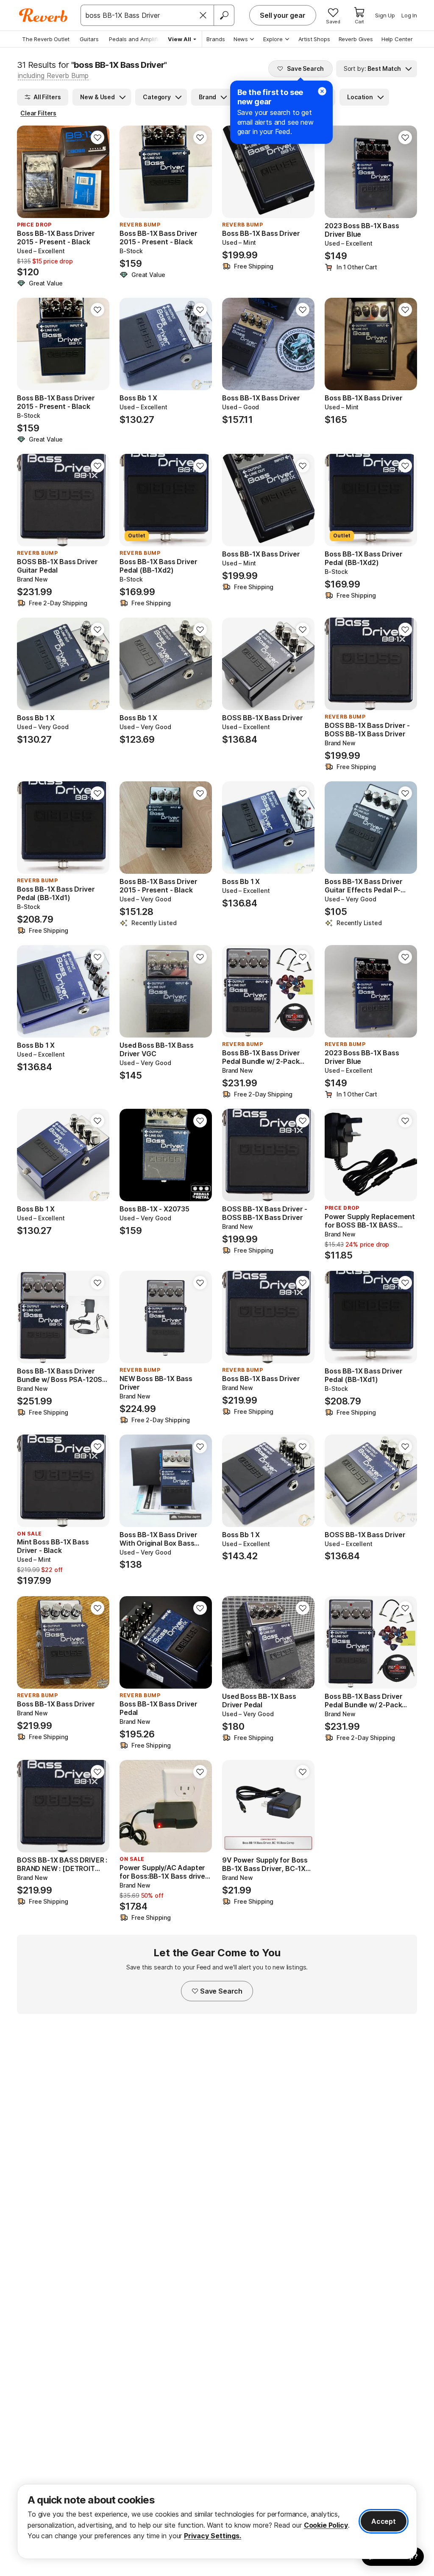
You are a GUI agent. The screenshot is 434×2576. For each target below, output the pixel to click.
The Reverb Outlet (46, 39)
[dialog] (217, 2521)
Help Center (397, 39)
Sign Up (385, 15)
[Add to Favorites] (97, 137)
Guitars (89, 39)
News (241, 39)
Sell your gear (283, 15)
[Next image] (97, 172)
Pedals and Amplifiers (138, 39)
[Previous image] (29, 172)
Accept (384, 2521)
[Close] (203, 15)
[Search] (224, 15)
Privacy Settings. (213, 2536)
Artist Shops (314, 39)
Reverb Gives (356, 39)
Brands (216, 39)
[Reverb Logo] (43, 15)
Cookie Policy (326, 2525)
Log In (409, 15)
